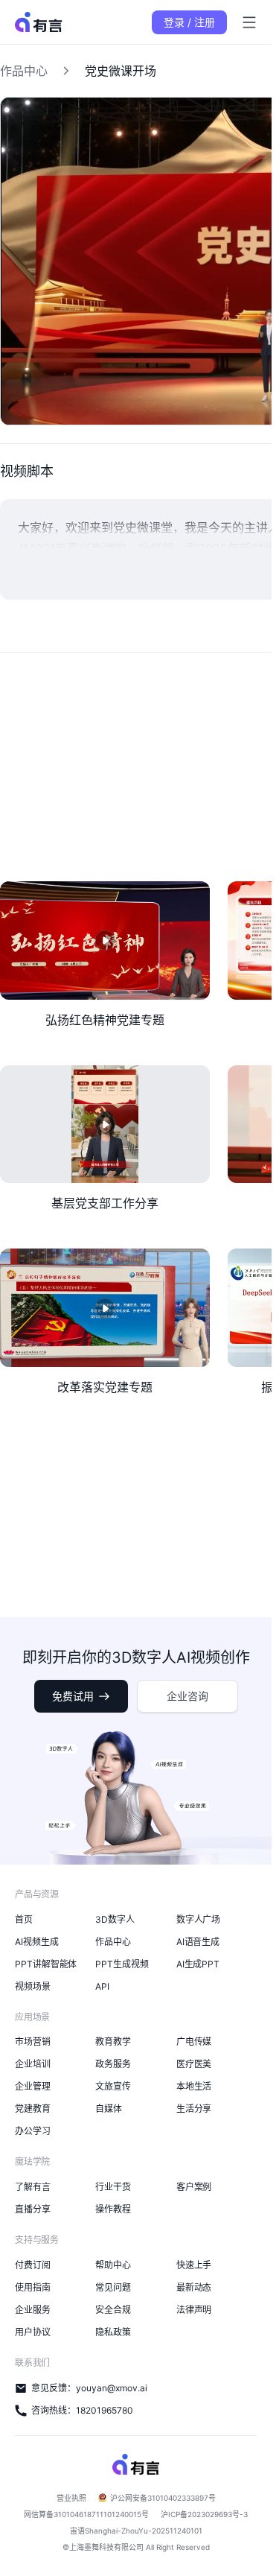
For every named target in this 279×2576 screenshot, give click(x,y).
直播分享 (33, 2209)
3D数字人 (115, 1919)
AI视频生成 (37, 1942)
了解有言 (33, 2187)
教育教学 (113, 2042)
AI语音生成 (198, 1942)
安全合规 (113, 2310)
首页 (24, 1919)
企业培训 (33, 2064)
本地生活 (194, 2086)
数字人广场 (199, 1919)
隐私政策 (113, 2332)
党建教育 (33, 2109)
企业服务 (33, 2310)
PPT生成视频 (122, 1964)
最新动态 (194, 2287)
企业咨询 (187, 1696)
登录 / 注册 (189, 22)
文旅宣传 (113, 2086)
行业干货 (113, 2187)
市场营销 (33, 2042)
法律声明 (194, 2310)
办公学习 (33, 2131)
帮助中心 (113, 2265)
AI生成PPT (198, 1964)
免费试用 (73, 1696)
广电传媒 (194, 2042)
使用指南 (33, 2287)
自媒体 (109, 2109)
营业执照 (71, 2498)
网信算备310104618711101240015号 (86, 2514)
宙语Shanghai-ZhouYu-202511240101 (136, 2531)
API (102, 1986)
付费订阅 (33, 2265)
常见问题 (113, 2287)
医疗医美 (194, 2064)
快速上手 (194, 2265)
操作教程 (113, 2209)
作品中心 (24, 71)
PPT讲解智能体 (46, 1964)
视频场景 (33, 1986)
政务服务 (113, 2064)
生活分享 (194, 2109)
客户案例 (194, 2187)
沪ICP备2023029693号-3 (204, 2514)
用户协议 (33, 2332)
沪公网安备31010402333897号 (163, 2498)
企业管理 (33, 2086)
